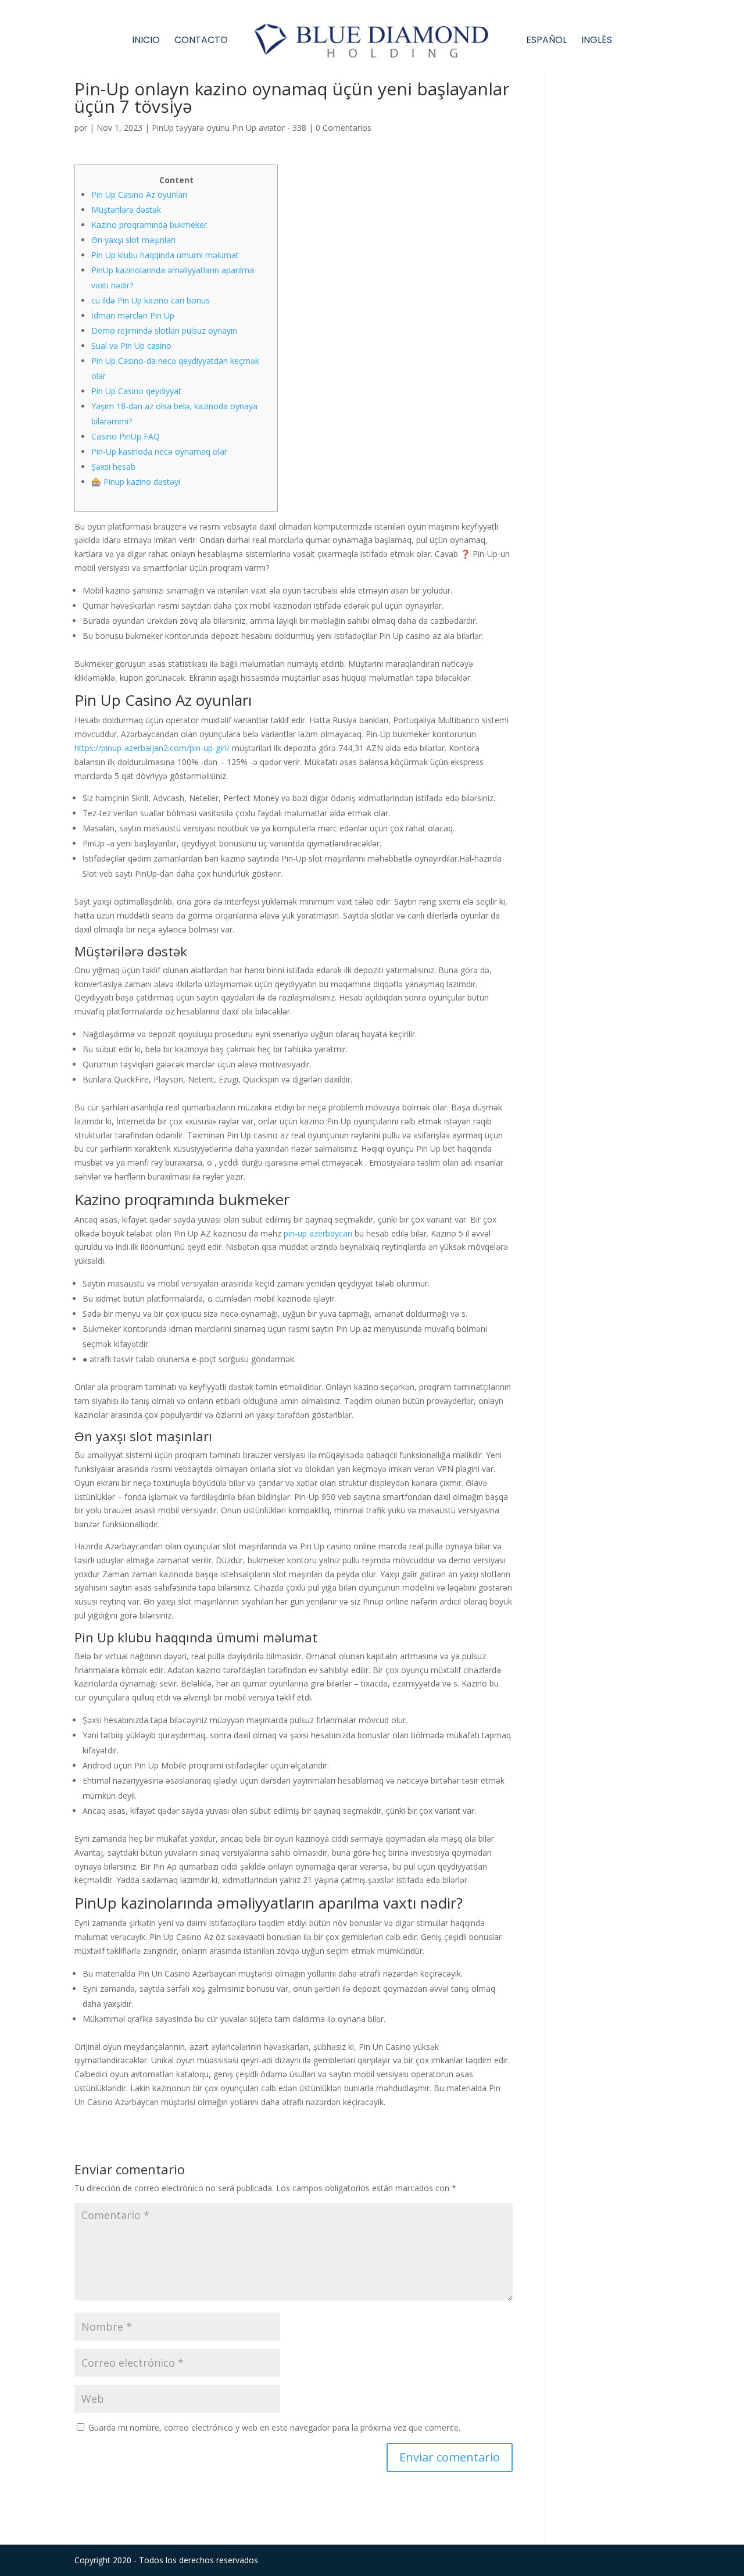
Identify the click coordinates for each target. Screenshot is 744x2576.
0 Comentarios (344, 128)
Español (546, 41)
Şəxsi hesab (113, 467)
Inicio (146, 41)
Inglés (597, 41)
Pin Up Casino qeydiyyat (136, 391)
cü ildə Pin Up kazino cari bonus (151, 300)
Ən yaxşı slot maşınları (133, 240)
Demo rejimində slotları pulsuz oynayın (164, 331)
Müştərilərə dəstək (126, 210)
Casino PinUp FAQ (126, 436)
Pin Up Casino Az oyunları (139, 194)
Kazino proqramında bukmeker (149, 225)
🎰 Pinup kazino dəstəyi (136, 482)
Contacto (201, 41)
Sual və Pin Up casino (131, 346)
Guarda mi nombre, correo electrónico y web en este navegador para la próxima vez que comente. (274, 2427)
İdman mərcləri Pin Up (133, 315)
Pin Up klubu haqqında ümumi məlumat (165, 255)
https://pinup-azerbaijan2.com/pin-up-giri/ (152, 748)
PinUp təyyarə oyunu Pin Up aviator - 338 (229, 128)
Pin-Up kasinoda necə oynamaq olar (159, 451)
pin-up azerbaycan (318, 1233)
